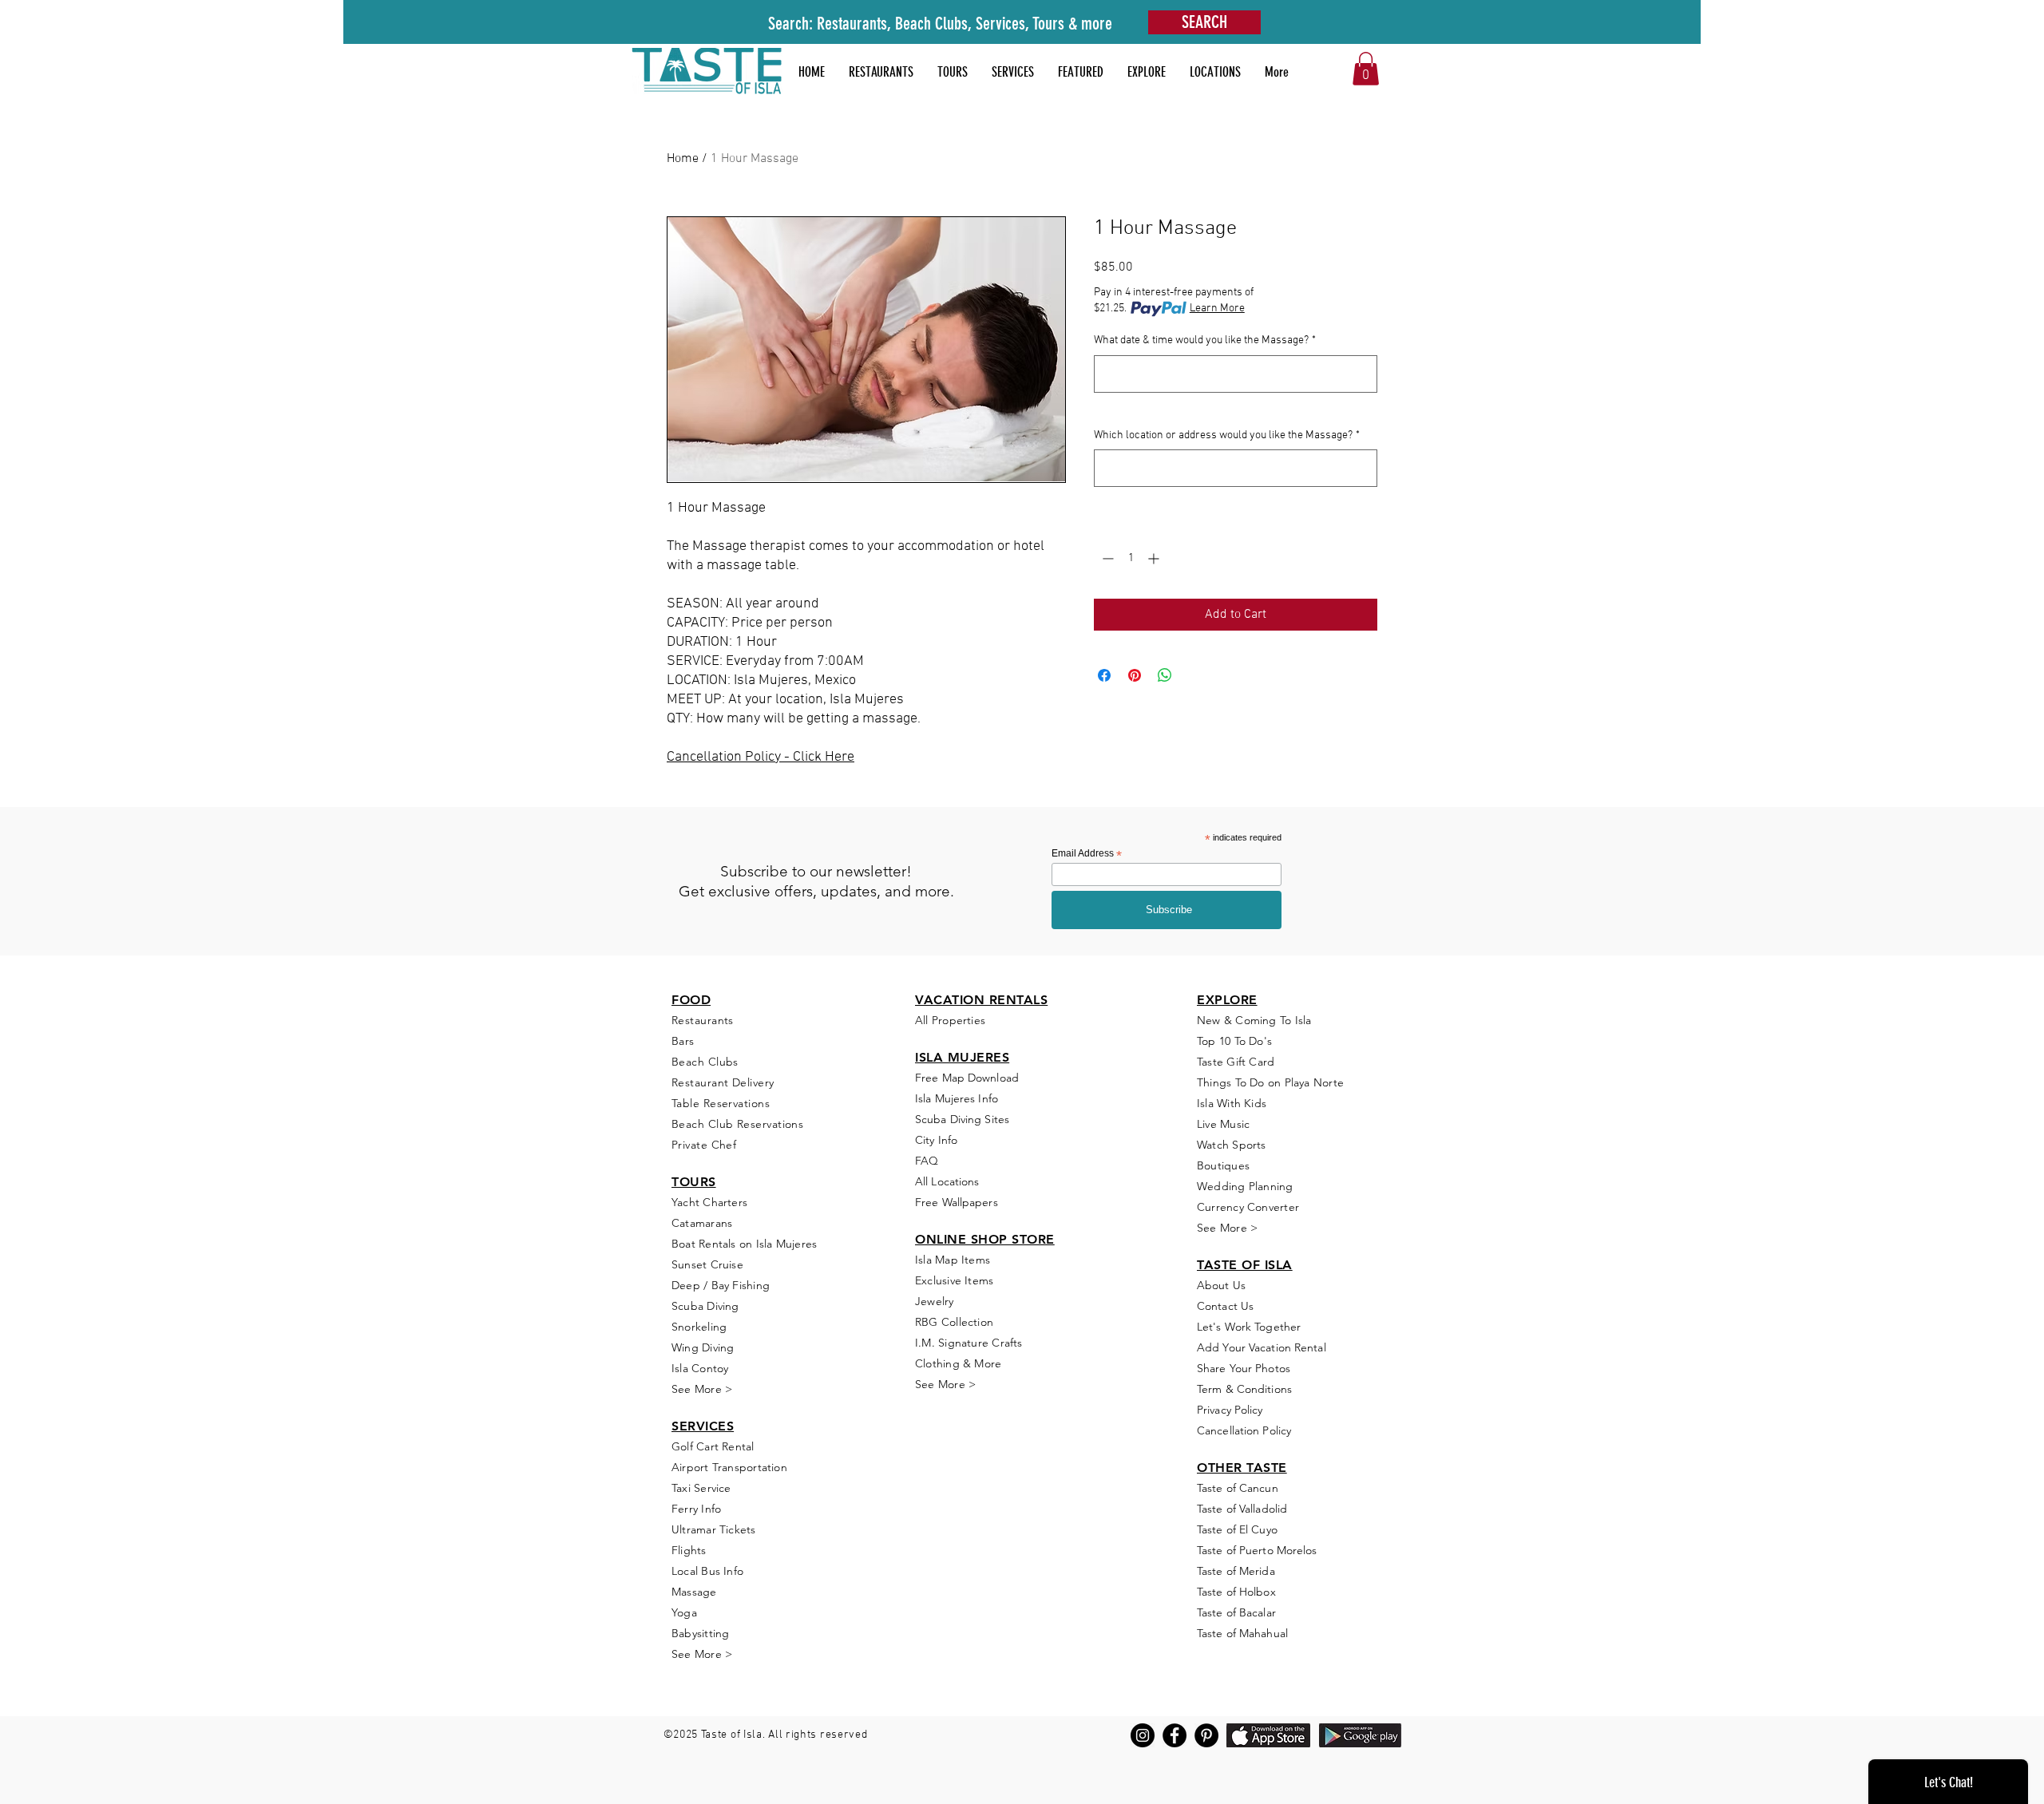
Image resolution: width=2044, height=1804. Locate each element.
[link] (1366, 69)
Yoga (684, 1612)
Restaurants (703, 1020)
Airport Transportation (729, 1467)
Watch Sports (1232, 1145)
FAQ (927, 1161)
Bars (683, 1041)
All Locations (947, 1181)
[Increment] (1155, 558)
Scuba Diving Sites (962, 1119)
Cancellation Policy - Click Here (761, 757)
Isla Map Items (953, 1260)
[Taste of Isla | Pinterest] (1206, 1735)
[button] (1081, 72)
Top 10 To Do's (1236, 1041)
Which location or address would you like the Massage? (1227, 435)
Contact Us (1225, 1306)
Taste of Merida (1236, 1571)
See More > (702, 1389)
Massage (694, 1592)
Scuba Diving (705, 1306)
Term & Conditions (1244, 1389)
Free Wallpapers (957, 1202)
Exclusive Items (954, 1280)
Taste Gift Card (1236, 1062)
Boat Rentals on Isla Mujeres (744, 1244)
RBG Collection (954, 1322)
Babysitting (700, 1633)
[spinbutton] (1131, 558)
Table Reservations (721, 1103)
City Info (936, 1140)
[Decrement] (1106, 558)
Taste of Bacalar (1236, 1612)
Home (683, 159)
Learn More (1217, 309)
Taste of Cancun (1238, 1488)
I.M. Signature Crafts (969, 1343)
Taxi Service (701, 1488)
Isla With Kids (1232, 1103)
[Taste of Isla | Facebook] (1175, 1735)
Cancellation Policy (1244, 1430)
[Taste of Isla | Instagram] (1143, 1735)
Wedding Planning (1245, 1186)
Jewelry (935, 1301)
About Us (1221, 1285)
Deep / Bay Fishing (721, 1285)
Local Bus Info (707, 1571)
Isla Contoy (700, 1368)
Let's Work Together (1249, 1327)
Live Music (1223, 1124)
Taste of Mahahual (1242, 1633)
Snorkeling (699, 1327)
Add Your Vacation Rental (1262, 1347)
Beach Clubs (705, 1062)
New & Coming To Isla (1254, 1020)
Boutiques (1223, 1165)
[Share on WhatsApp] (1165, 675)
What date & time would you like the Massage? (1205, 340)
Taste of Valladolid (1242, 1509)
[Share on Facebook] (1104, 675)
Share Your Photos (1244, 1368)
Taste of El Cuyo (1237, 1529)
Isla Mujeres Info (957, 1098)
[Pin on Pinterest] (1135, 675)
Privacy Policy (1230, 1410)
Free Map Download (967, 1078)
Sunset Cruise (707, 1264)
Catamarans (702, 1223)
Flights (689, 1550)
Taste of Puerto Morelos (1257, 1550)
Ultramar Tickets (714, 1529)
